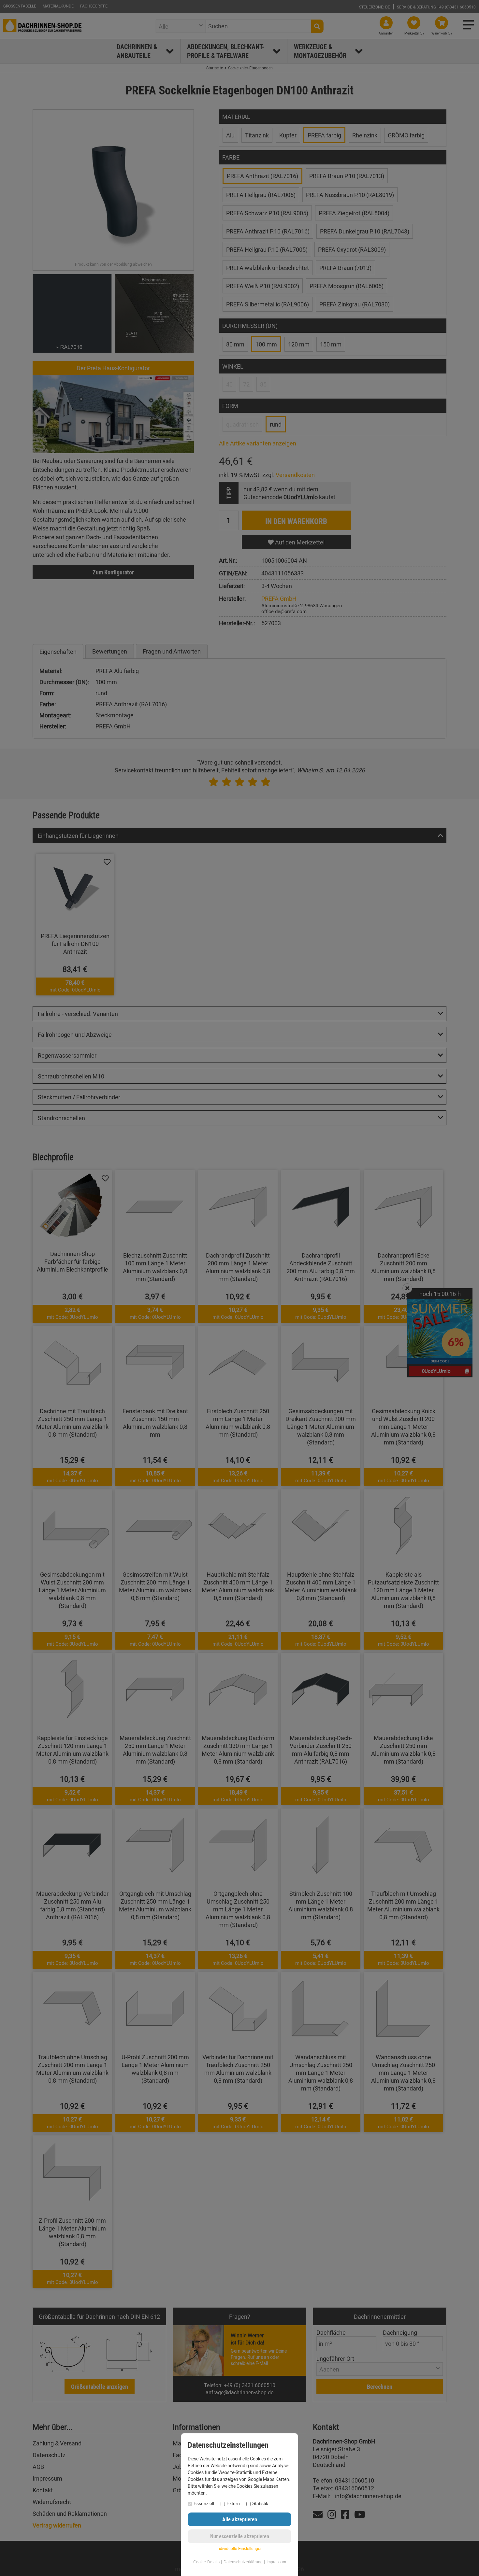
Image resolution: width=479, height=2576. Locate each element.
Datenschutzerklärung (243, 2562)
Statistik (260, 2503)
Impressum (276, 2562)
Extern (233, 2503)
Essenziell (204, 2503)
